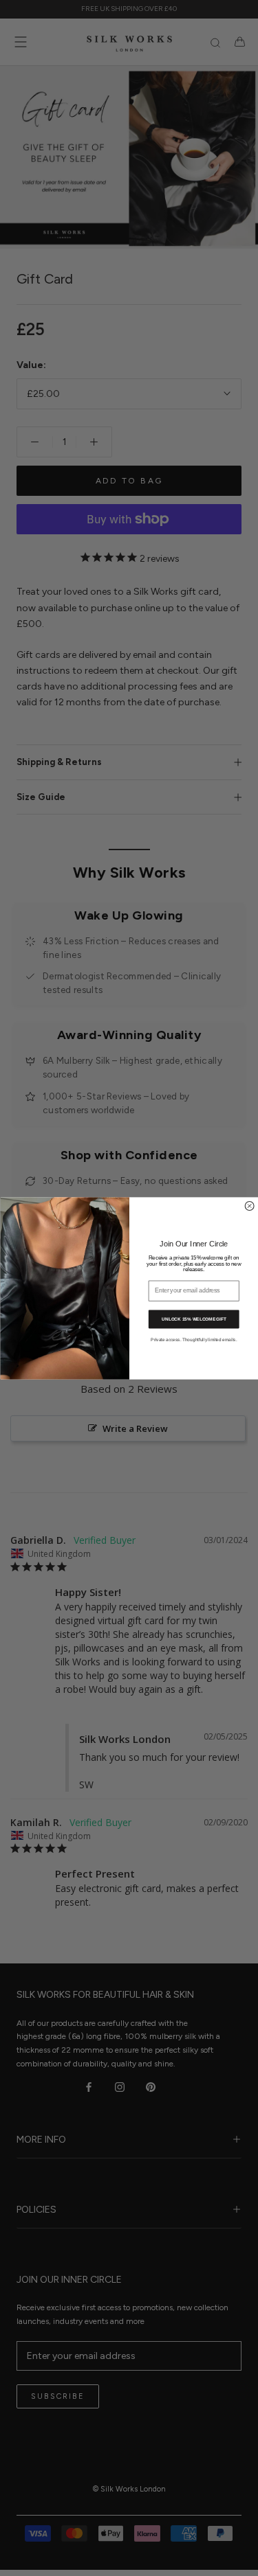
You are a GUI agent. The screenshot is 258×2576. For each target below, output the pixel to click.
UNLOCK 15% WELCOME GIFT (194, 1319)
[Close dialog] (249, 1206)
